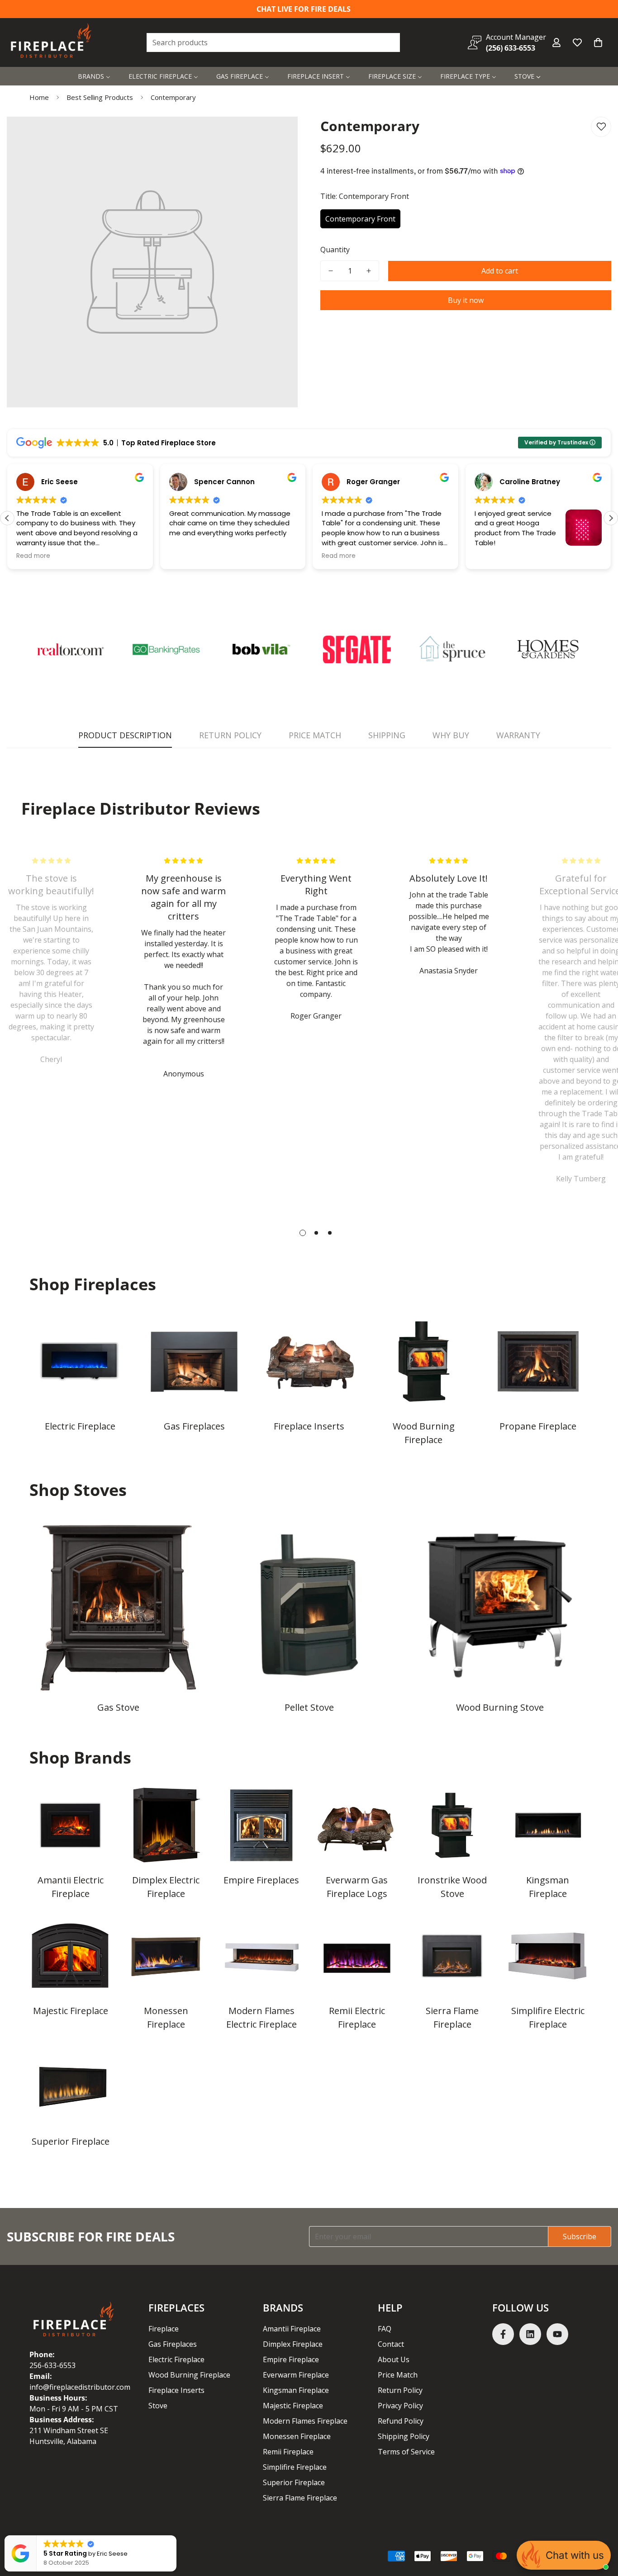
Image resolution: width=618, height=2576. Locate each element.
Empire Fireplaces (261, 1880)
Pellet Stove (309, 1707)
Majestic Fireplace (71, 2011)
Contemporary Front (360, 219)
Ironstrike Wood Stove (452, 1887)
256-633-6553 (52, 2365)
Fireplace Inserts (309, 1426)
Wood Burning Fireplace (424, 1433)
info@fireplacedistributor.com (80, 2387)
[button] (598, 42)
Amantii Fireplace (292, 2329)
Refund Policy (401, 2421)
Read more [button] (33, 556)
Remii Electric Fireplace (357, 2017)
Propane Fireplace (538, 1426)
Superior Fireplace (71, 2141)
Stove (158, 2406)
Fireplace (164, 2329)
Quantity (335, 250)
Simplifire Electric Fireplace (548, 2017)
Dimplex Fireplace (293, 2344)
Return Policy (400, 2390)
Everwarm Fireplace (296, 2375)
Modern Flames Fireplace (305, 2421)
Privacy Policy (400, 2406)
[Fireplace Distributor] (52, 42)
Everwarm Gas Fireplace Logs (357, 1887)
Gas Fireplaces (194, 1426)
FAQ (385, 2329)
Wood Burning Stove (500, 1707)
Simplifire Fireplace (295, 2467)
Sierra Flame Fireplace (452, 2017)
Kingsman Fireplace (548, 1887)
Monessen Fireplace (166, 2017)
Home (39, 97)
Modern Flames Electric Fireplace (261, 2017)
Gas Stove (118, 1707)
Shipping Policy (404, 2436)
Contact (391, 2344)
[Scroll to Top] (600, 2527)
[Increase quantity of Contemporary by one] (369, 271)
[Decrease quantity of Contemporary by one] (331, 271)
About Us (394, 2359)
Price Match (398, 2375)
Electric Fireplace (80, 1426)
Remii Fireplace (288, 2452)
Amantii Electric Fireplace (71, 1887)
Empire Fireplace (291, 2359)
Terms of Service (406, 2452)
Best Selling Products (100, 97)
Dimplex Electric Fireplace (166, 1887)
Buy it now (466, 300)
